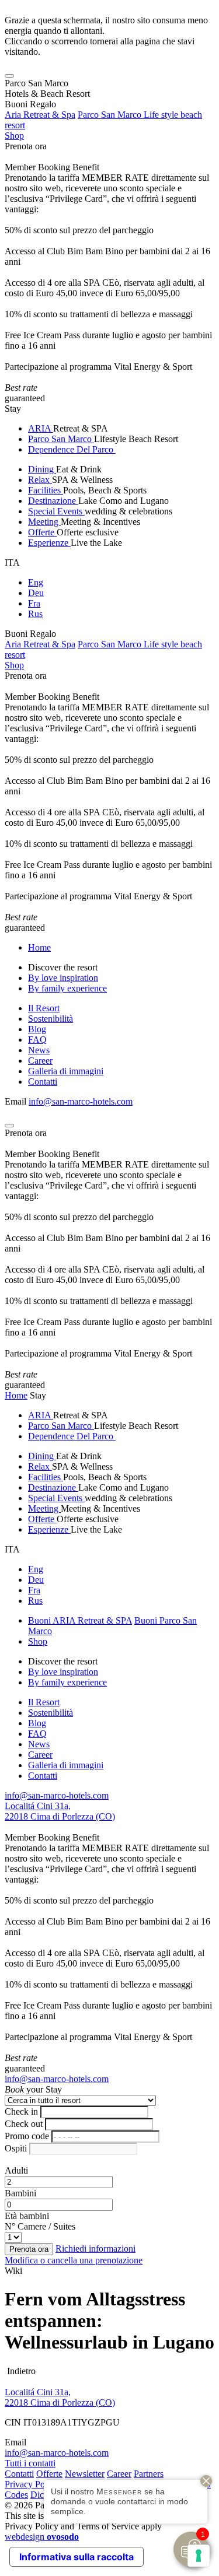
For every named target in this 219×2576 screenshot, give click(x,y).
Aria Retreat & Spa (40, 115)
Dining (42, 469)
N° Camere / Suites (40, 2226)
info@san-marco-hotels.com (81, 1101)
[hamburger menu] (9, 76)
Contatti (43, 1082)
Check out (24, 2124)
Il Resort (44, 1008)
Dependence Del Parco (72, 449)
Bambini (20, 2193)
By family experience (67, 988)
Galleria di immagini (66, 1071)
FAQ (37, 1040)
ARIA (41, 428)
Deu (36, 593)
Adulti (16, 2170)
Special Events (56, 511)
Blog (37, 1029)
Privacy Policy (32, 2484)
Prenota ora (26, 146)
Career (40, 1061)
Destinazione (53, 501)
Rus (35, 614)
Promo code (27, 2136)
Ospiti (16, 2148)
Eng (36, 582)
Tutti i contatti (30, 2463)
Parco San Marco (61, 439)
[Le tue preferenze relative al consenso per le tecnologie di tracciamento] (199, 2556)
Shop (14, 136)
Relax (40, 480)
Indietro (20, 2371)
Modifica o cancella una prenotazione (74, 2260)
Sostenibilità (51, 1019)
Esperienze (49, 543)
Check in (21, 2111)
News (39, 1050)
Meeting (44, 522)
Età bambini (27, 2216)
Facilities (46, 490)
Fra (34, 603)
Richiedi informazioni (95, 2249)
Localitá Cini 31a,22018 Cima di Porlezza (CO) (60, 1811)
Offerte (42, 532)
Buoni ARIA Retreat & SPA (80, 1620)
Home (39, 947)
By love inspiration (63, 978)
